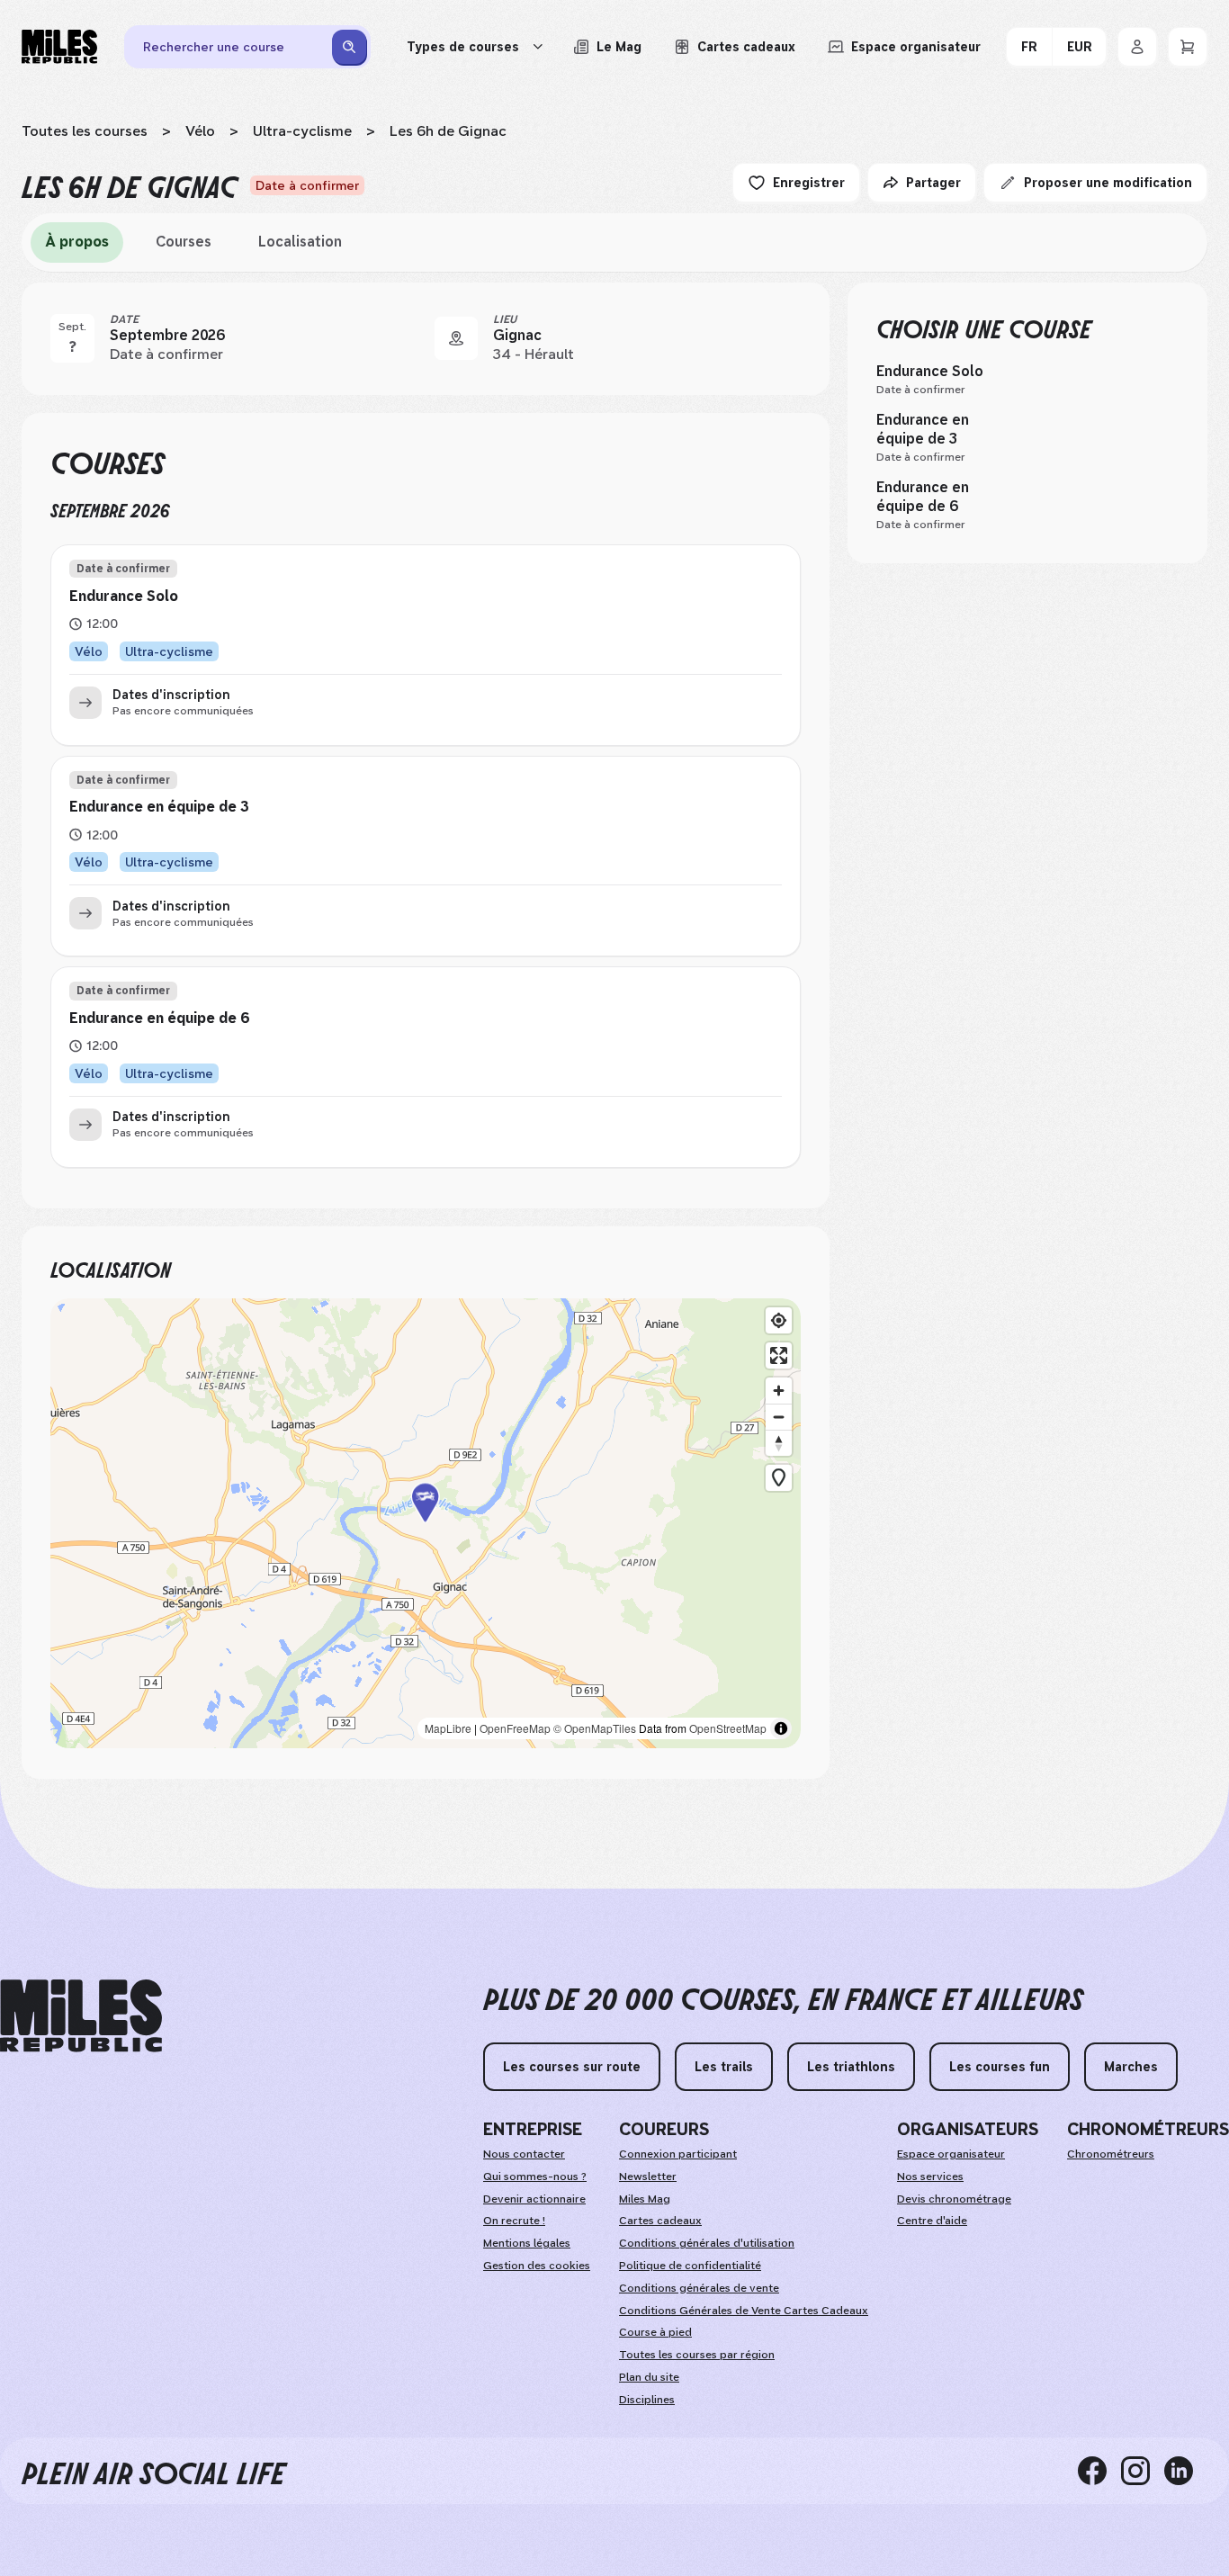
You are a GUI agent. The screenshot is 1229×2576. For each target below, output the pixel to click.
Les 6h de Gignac (448, 131)
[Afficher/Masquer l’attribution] (781, 1728)
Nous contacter (524, 2154)
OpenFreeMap (515, 1728)
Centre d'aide (932, 2221)
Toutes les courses (85, 131)
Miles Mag (645, 2199)
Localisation (300, 242)
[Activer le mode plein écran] (779, 1355)
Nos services (930, 2177)
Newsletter (648, 2177)
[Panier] (1188, 47)
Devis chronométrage (954, 2199)
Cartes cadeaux (660, 2221)
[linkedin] (1186, 2471)
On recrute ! (514, 2221)
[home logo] (81, 2016)
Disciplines (647, 2400)
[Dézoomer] (779, 1417)
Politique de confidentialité (690, 2266)
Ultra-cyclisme (302, 131)
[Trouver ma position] (779, 1320)
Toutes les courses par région (697, 2355)
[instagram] (1143, 2471)
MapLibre (448, 1728)
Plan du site (649, 2377)
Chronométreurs (1111, 2154)
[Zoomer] (779, 1391)
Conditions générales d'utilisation (707, 2243)
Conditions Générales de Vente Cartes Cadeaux (744, 2311)
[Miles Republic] (59, 47)
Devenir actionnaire (534, 2199)
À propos (77, 242)
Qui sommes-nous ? (535, 2177)
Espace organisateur (951, 2154)
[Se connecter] (1137, 47)
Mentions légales (527, 2243)
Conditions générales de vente (699, 2288)
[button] (426, 1523)
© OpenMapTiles (595, 1728)
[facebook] (1099, 2471)
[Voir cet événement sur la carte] (456, 338)
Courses (184, 242)
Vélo (200, 131)
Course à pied (655, 2332)
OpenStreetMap (728, 1728)
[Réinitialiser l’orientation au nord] (779, 1443)
